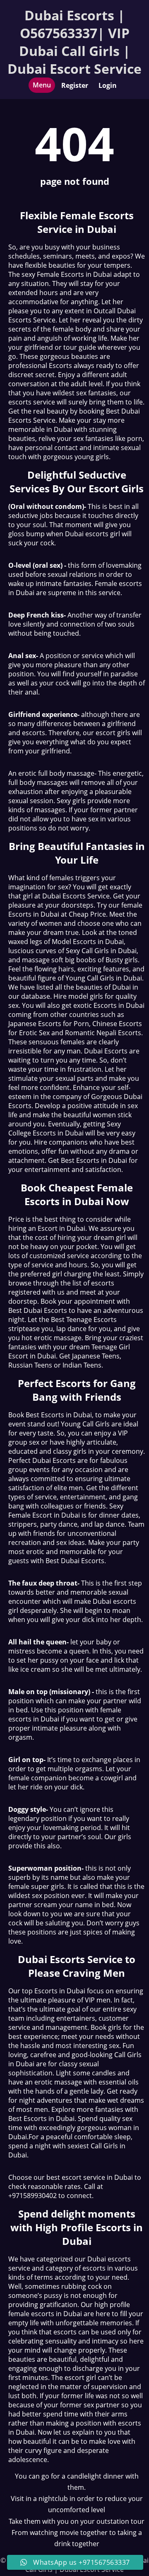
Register (75, 85)
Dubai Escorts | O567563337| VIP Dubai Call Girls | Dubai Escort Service (74, 42)
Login (108, 85)
